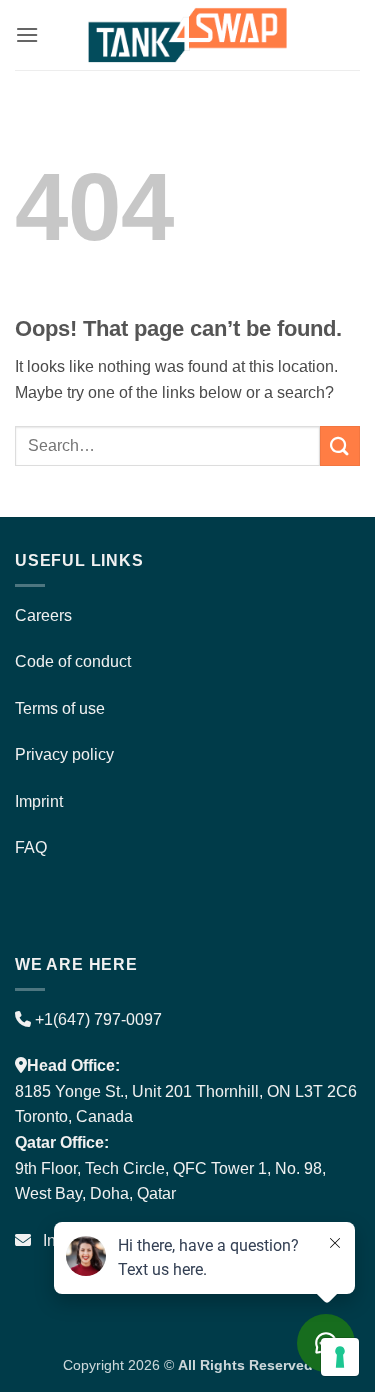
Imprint (39, 801)
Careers (43, 615)
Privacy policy (64, 754)
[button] (27, 34)
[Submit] (340, 445)
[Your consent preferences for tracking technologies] (340, 1357)
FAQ (31, 847)
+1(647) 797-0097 (96, 1019)
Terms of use (60, 708)
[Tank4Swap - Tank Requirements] (188, 34)
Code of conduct (73, 661)
